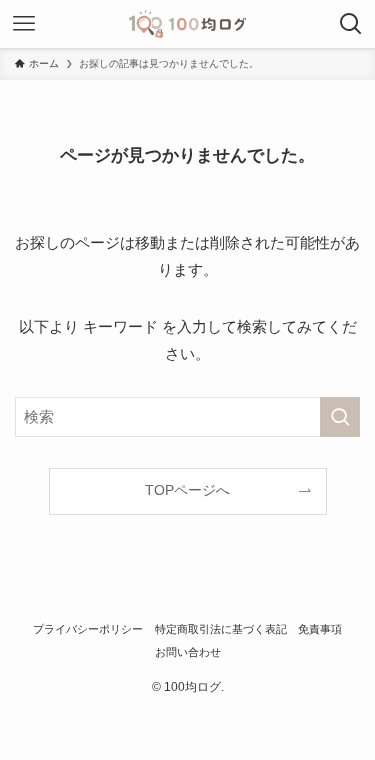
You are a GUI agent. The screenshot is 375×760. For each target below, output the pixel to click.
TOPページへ (187, 490)
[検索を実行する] (340, 417)
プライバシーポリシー (88, 629)
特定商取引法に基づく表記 (221, 629)
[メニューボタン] (24, 24)
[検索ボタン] (351, 24)
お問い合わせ (188, 652)
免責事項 (320, 629)
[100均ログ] (187, 24)
